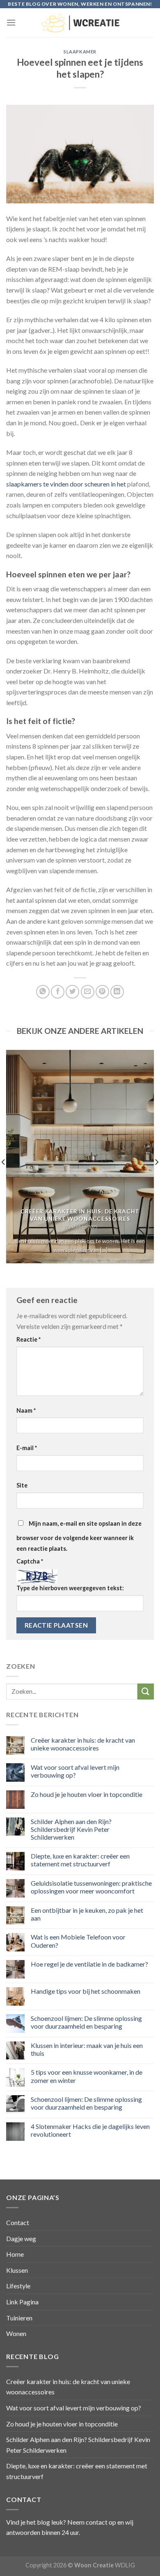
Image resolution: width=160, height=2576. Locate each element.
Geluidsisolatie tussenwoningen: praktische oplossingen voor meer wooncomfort (91, 1887)
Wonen (16, 2333)
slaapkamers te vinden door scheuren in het (66, 484)
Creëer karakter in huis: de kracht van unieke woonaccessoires (83, 1744)
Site (22, 1485)
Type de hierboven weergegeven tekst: (70, 1588)
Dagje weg (21, 2238)
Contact (18, 2222)
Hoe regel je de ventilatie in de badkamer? (89, 1964)
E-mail (27, 1448)
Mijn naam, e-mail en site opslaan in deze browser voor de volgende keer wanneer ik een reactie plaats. (79, 1536)
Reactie (29, 1339)
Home (15, 2254)
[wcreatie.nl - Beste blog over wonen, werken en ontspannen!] (80, 22)
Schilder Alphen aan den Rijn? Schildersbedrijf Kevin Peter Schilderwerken (71, 1829)
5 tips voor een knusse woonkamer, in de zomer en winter (87, 2076)
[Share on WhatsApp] (43, 992)
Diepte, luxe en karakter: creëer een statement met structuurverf (80, 1860)
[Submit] (146, 1692)
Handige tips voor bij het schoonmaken (86, 1991)
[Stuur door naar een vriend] (88, 992)
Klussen (17, 2270)
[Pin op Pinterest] (102, 992)
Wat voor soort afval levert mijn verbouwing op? (75, 1771)
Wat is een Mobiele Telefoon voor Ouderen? (78, 1941)
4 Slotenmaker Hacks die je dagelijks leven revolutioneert (90, 2130)
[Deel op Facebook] (58, 992)
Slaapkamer (80, 52)
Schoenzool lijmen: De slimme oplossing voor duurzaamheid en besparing (86, 2022)
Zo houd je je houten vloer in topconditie (87, 1794)
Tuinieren (19, 2318)
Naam (26, 1410)
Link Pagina (22, 2302)
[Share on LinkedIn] (117, 992)
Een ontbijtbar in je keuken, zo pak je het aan (87, 1914)
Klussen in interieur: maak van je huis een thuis (87, 2049)
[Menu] (11, 22)
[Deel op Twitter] (72, 992)
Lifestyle (18, 2286)
